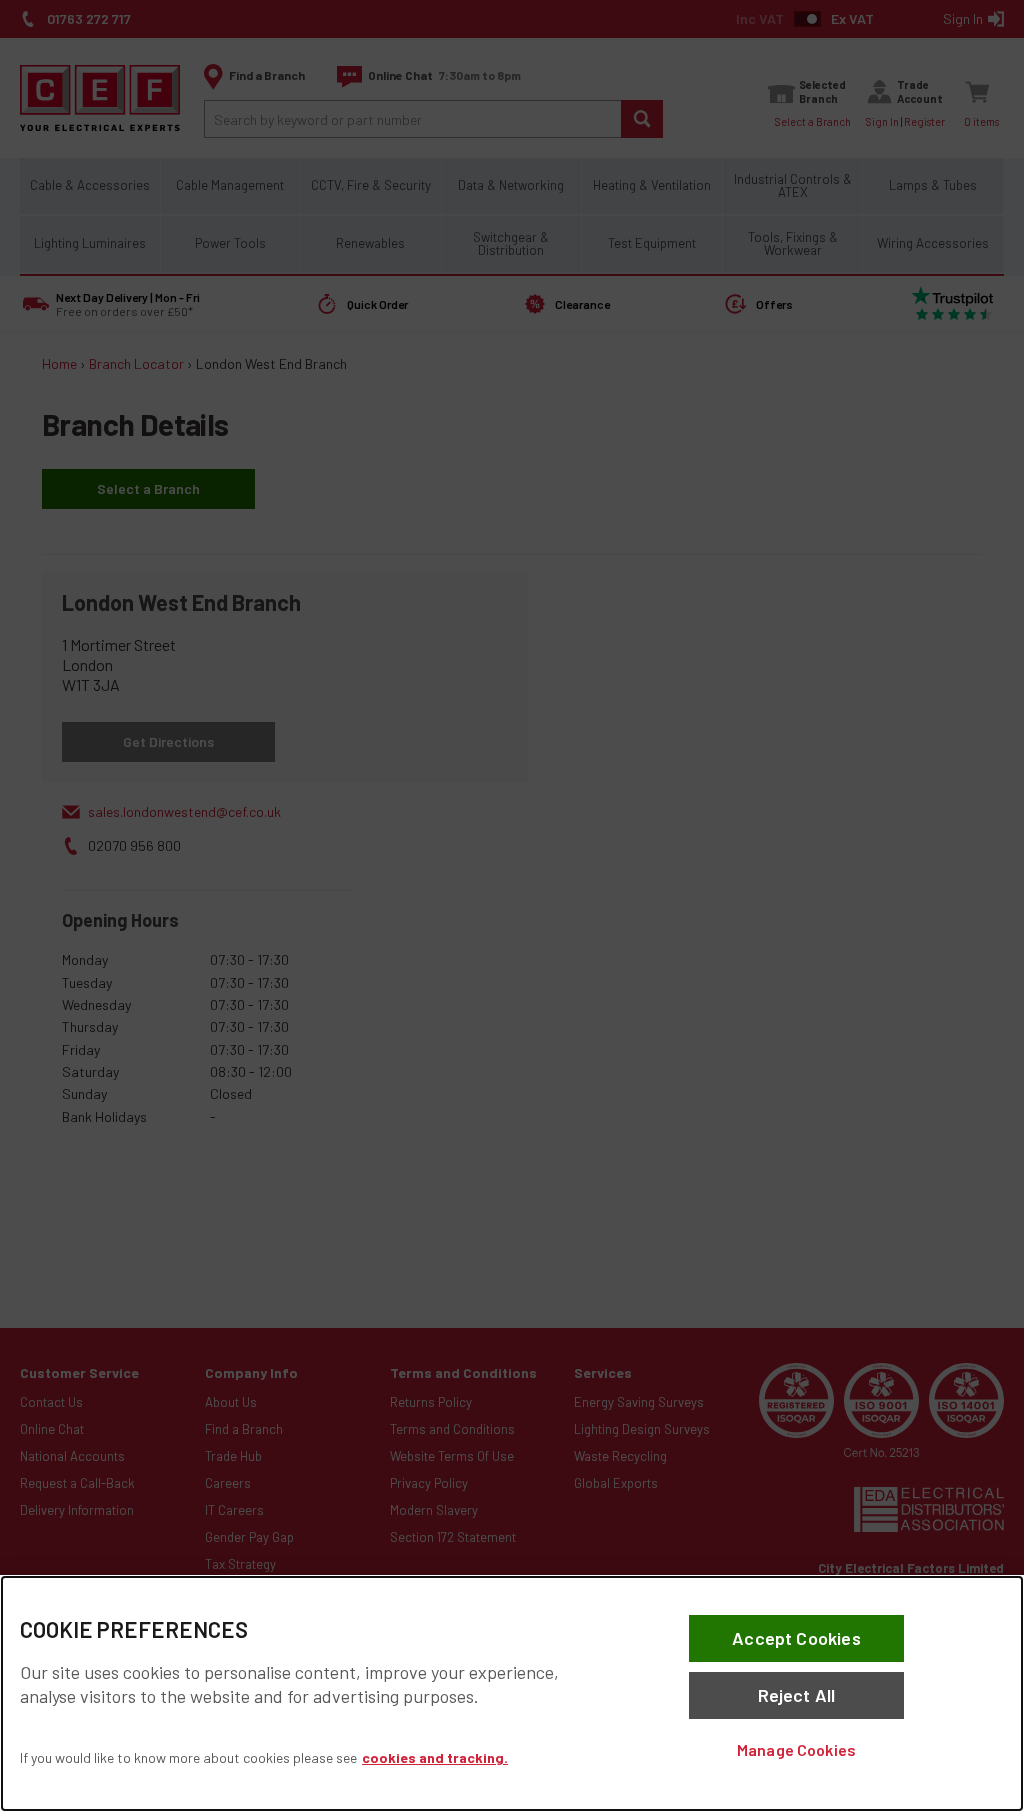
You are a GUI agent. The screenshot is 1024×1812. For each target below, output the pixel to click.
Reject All (797, 1695)
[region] (512, 1693)
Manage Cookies (796, 1749)
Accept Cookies (796, 1638)
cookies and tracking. (435, 1757)
